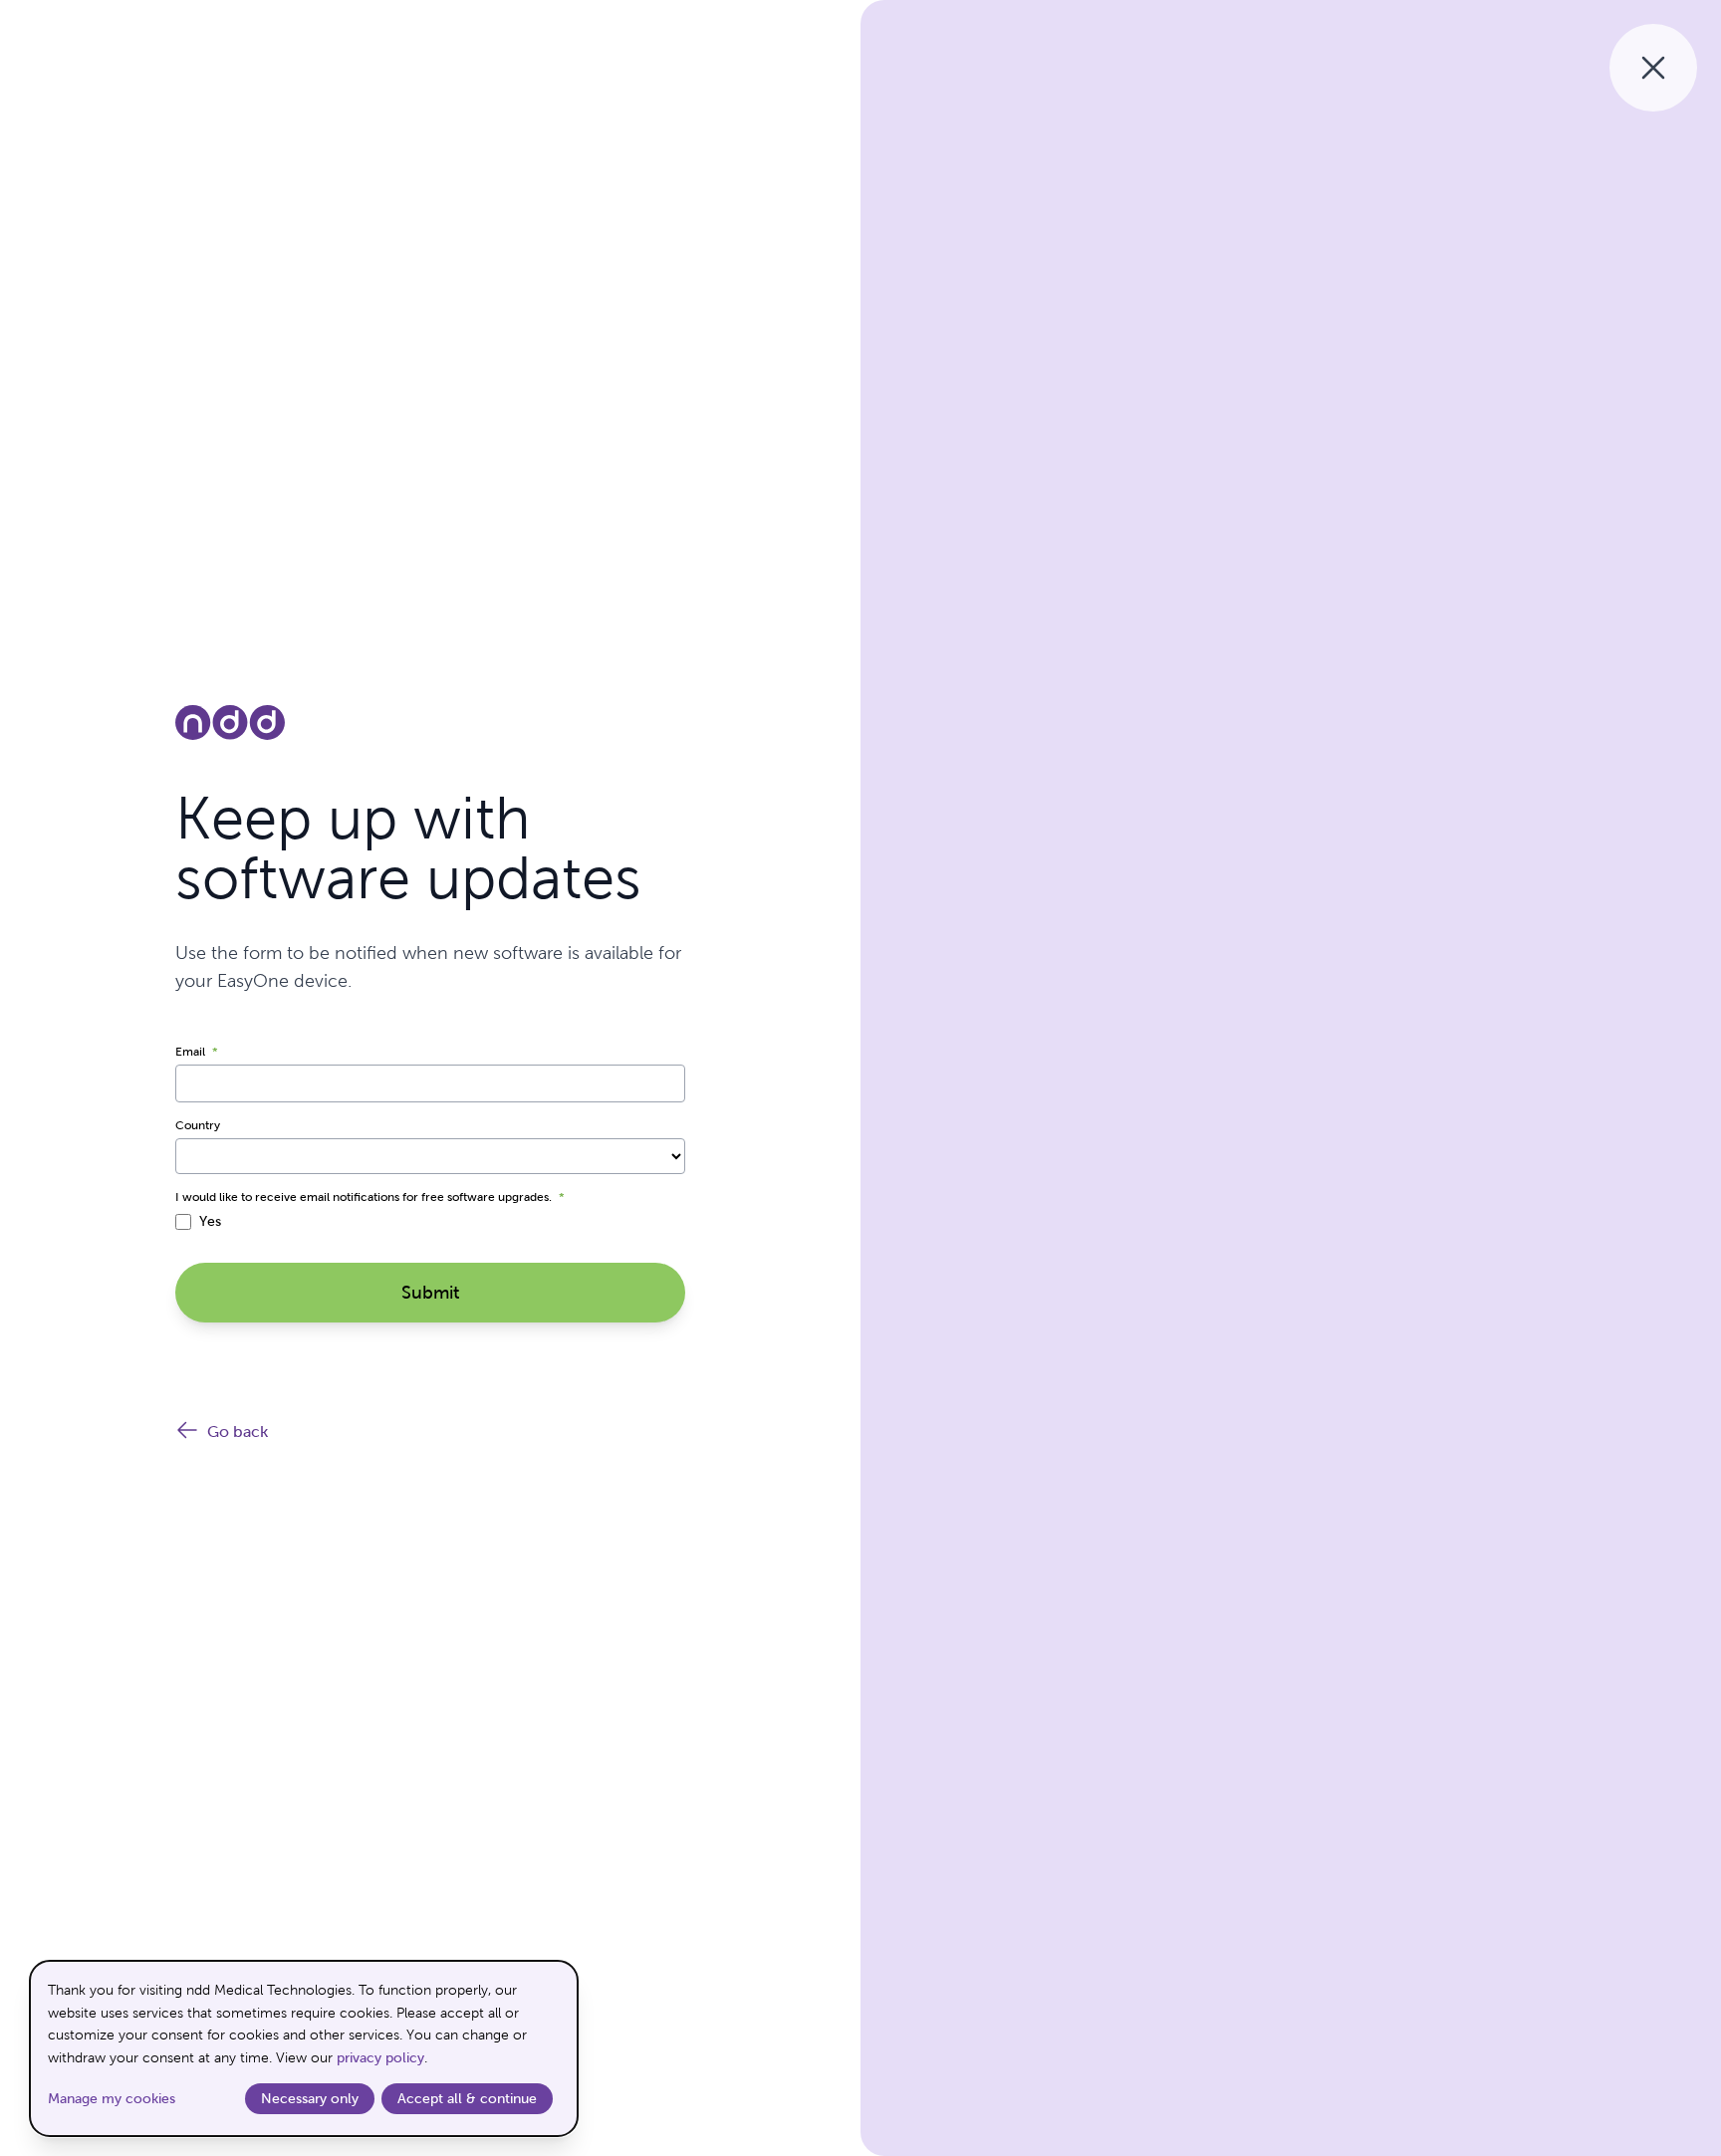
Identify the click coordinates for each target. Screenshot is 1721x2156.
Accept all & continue (467, 2098)
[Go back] (1653, 68)
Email (197, 1052)
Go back (238, 1432)
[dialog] (304, 2048)
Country (198, 1125)
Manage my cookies (112, 2098)
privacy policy (380, 2057)
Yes (210, 1221)
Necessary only (310, 2098)
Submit (430, 1292)
